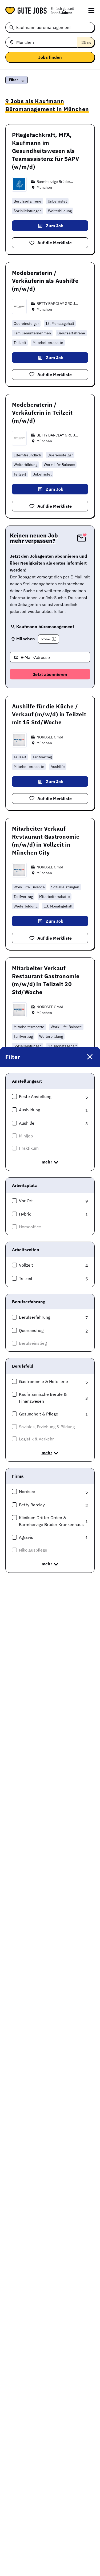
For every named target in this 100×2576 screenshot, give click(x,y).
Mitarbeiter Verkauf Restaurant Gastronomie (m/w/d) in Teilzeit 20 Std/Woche (46, 980)
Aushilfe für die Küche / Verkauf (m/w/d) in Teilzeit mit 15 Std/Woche (49, 714)
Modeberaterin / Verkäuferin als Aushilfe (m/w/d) (45, 281)
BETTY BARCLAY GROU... (57, 304)
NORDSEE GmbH (51, 737)
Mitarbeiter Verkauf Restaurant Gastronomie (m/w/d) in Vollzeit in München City (46, 841)
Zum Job (55, 226)
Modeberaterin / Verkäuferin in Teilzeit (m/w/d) (42, 413)
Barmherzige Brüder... (55, 182)
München (44, 187)
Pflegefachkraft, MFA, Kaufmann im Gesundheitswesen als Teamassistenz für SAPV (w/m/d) (46, 151)
